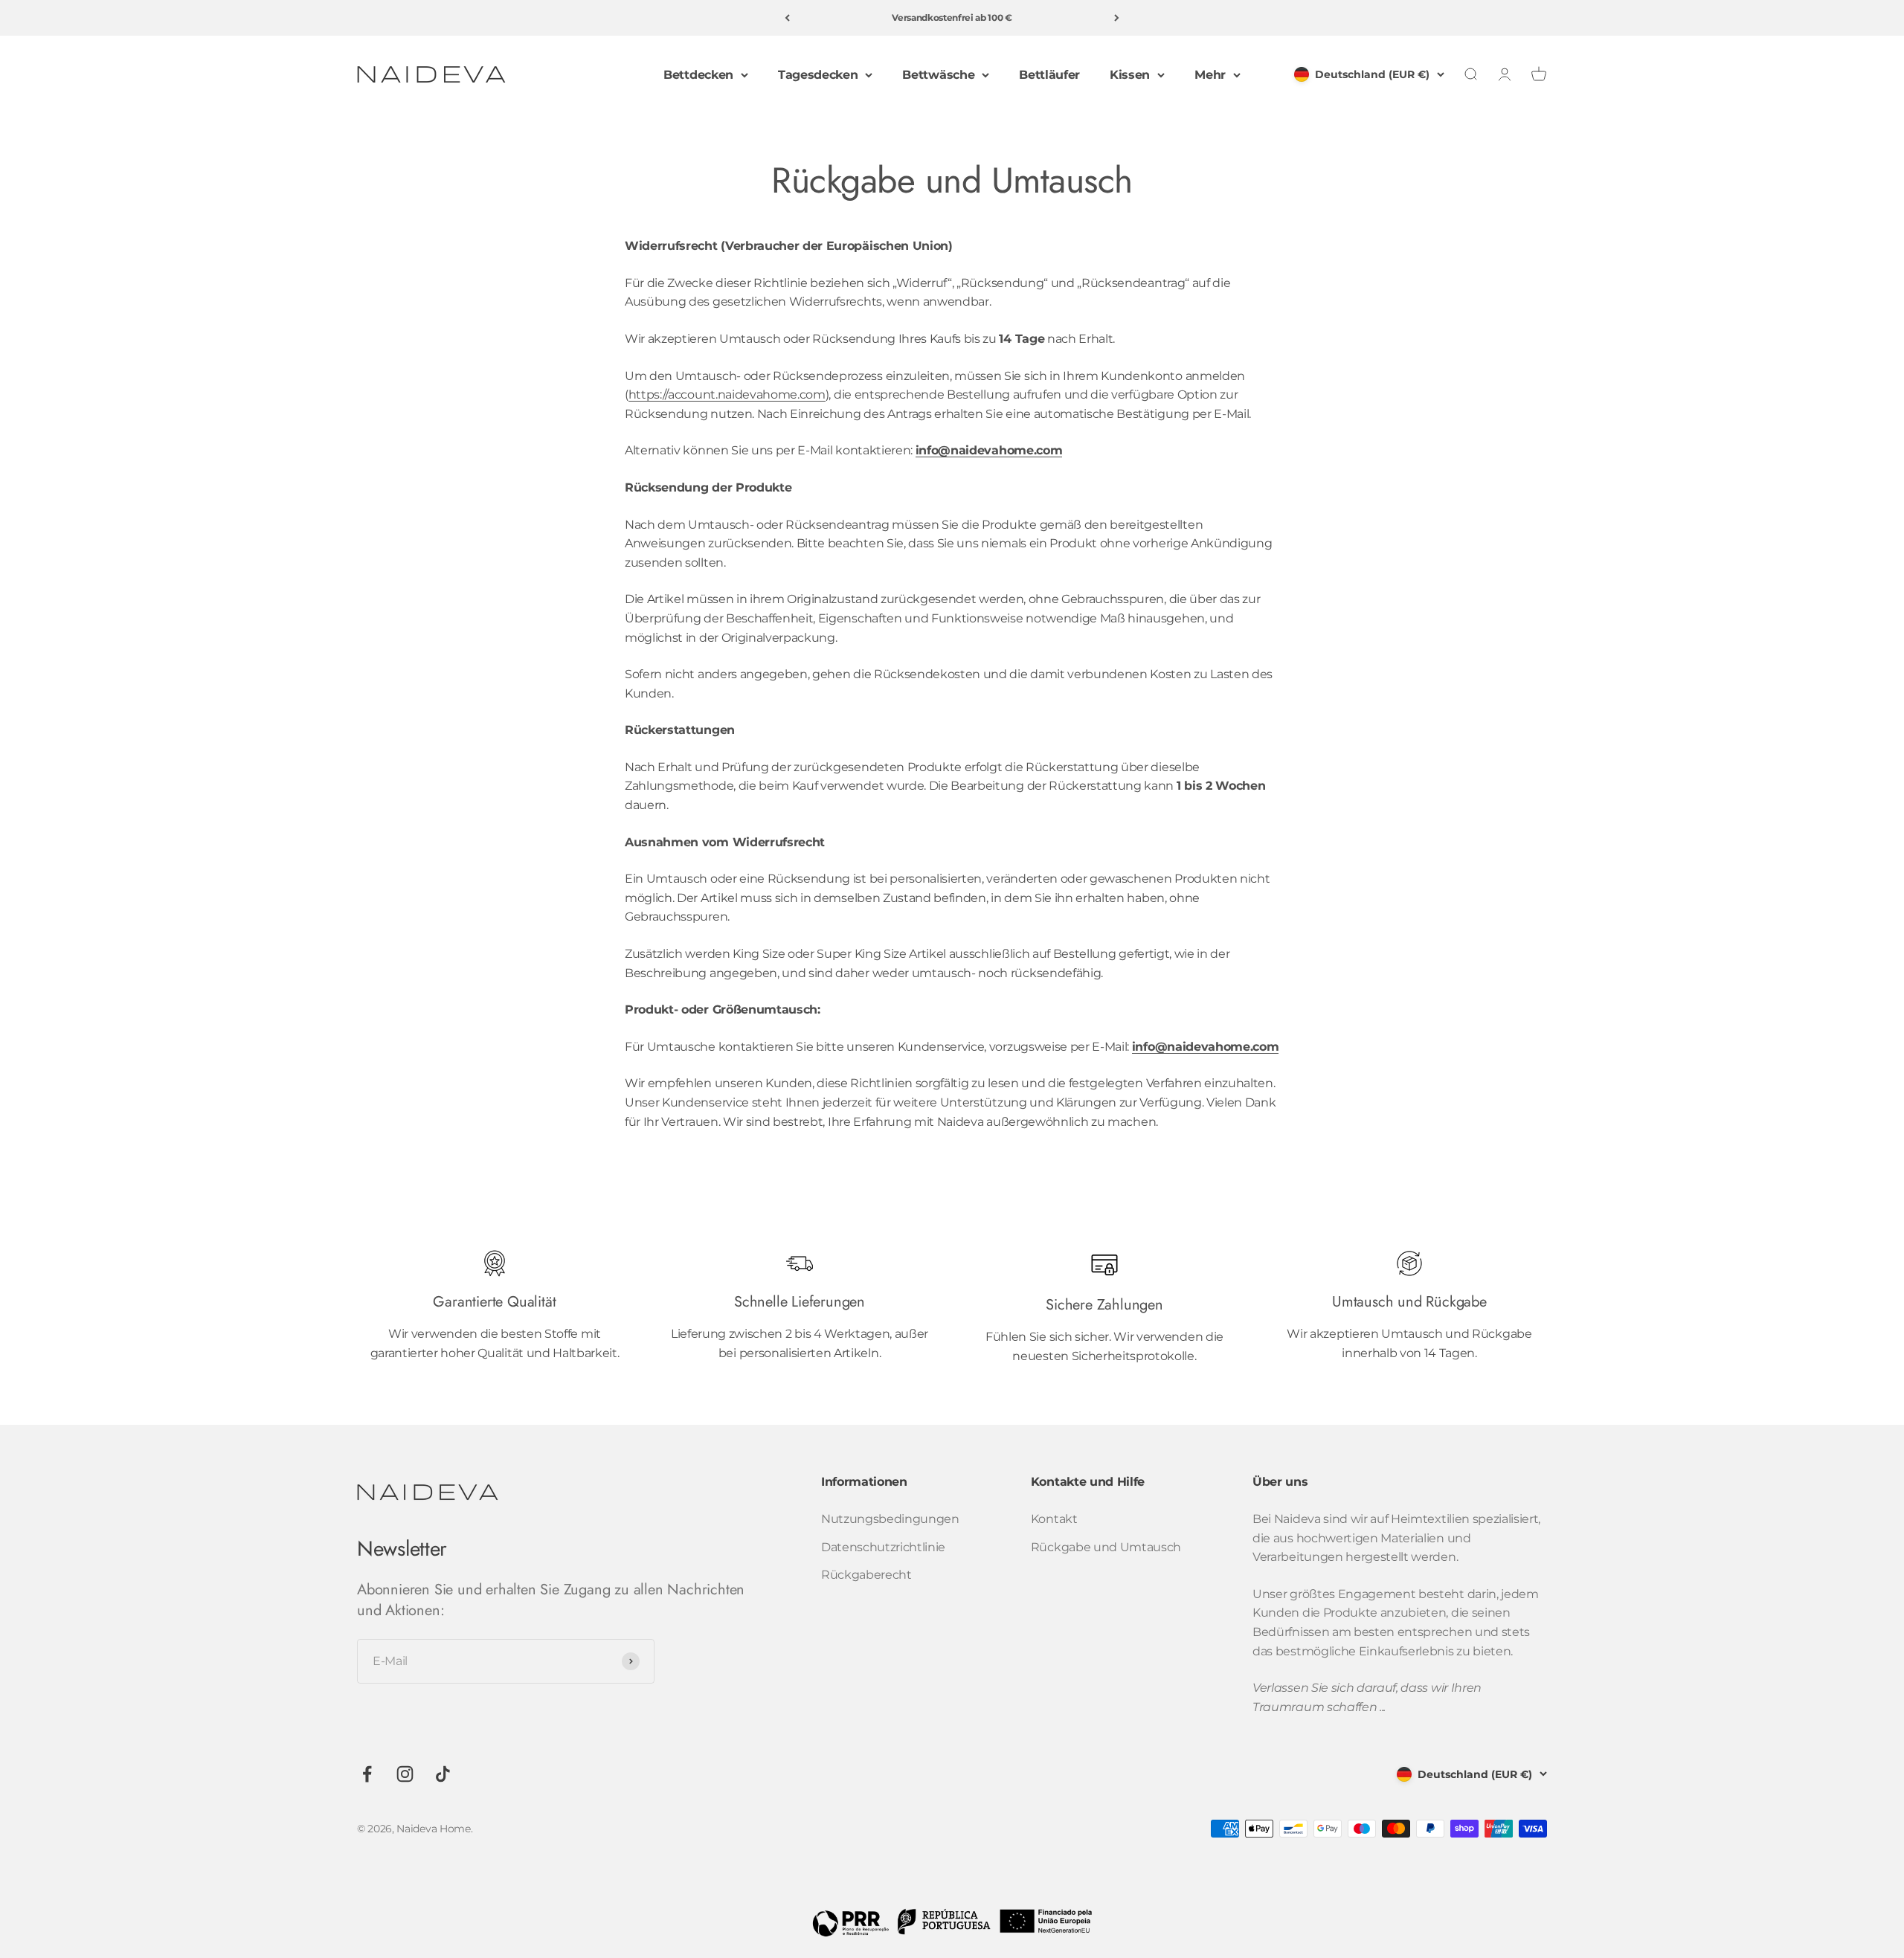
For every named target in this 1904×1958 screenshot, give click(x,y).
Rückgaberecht (866, 1575)
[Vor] (1117, 18)
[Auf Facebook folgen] (367, 1774)
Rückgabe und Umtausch (1106, 1547)
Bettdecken (698, 75)
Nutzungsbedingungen (890, 1519)
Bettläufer (1049, 75)
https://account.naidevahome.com (727, 395)
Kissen (1130, 75)
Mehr (1210, 75)
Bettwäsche (938, 75)
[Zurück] (787, 18)
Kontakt (1054, 1519)
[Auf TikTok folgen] (443, 1774)
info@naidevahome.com (989, 450)
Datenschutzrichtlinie (883, 1547)
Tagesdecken (818, 75)
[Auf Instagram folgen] (405, 1774)
